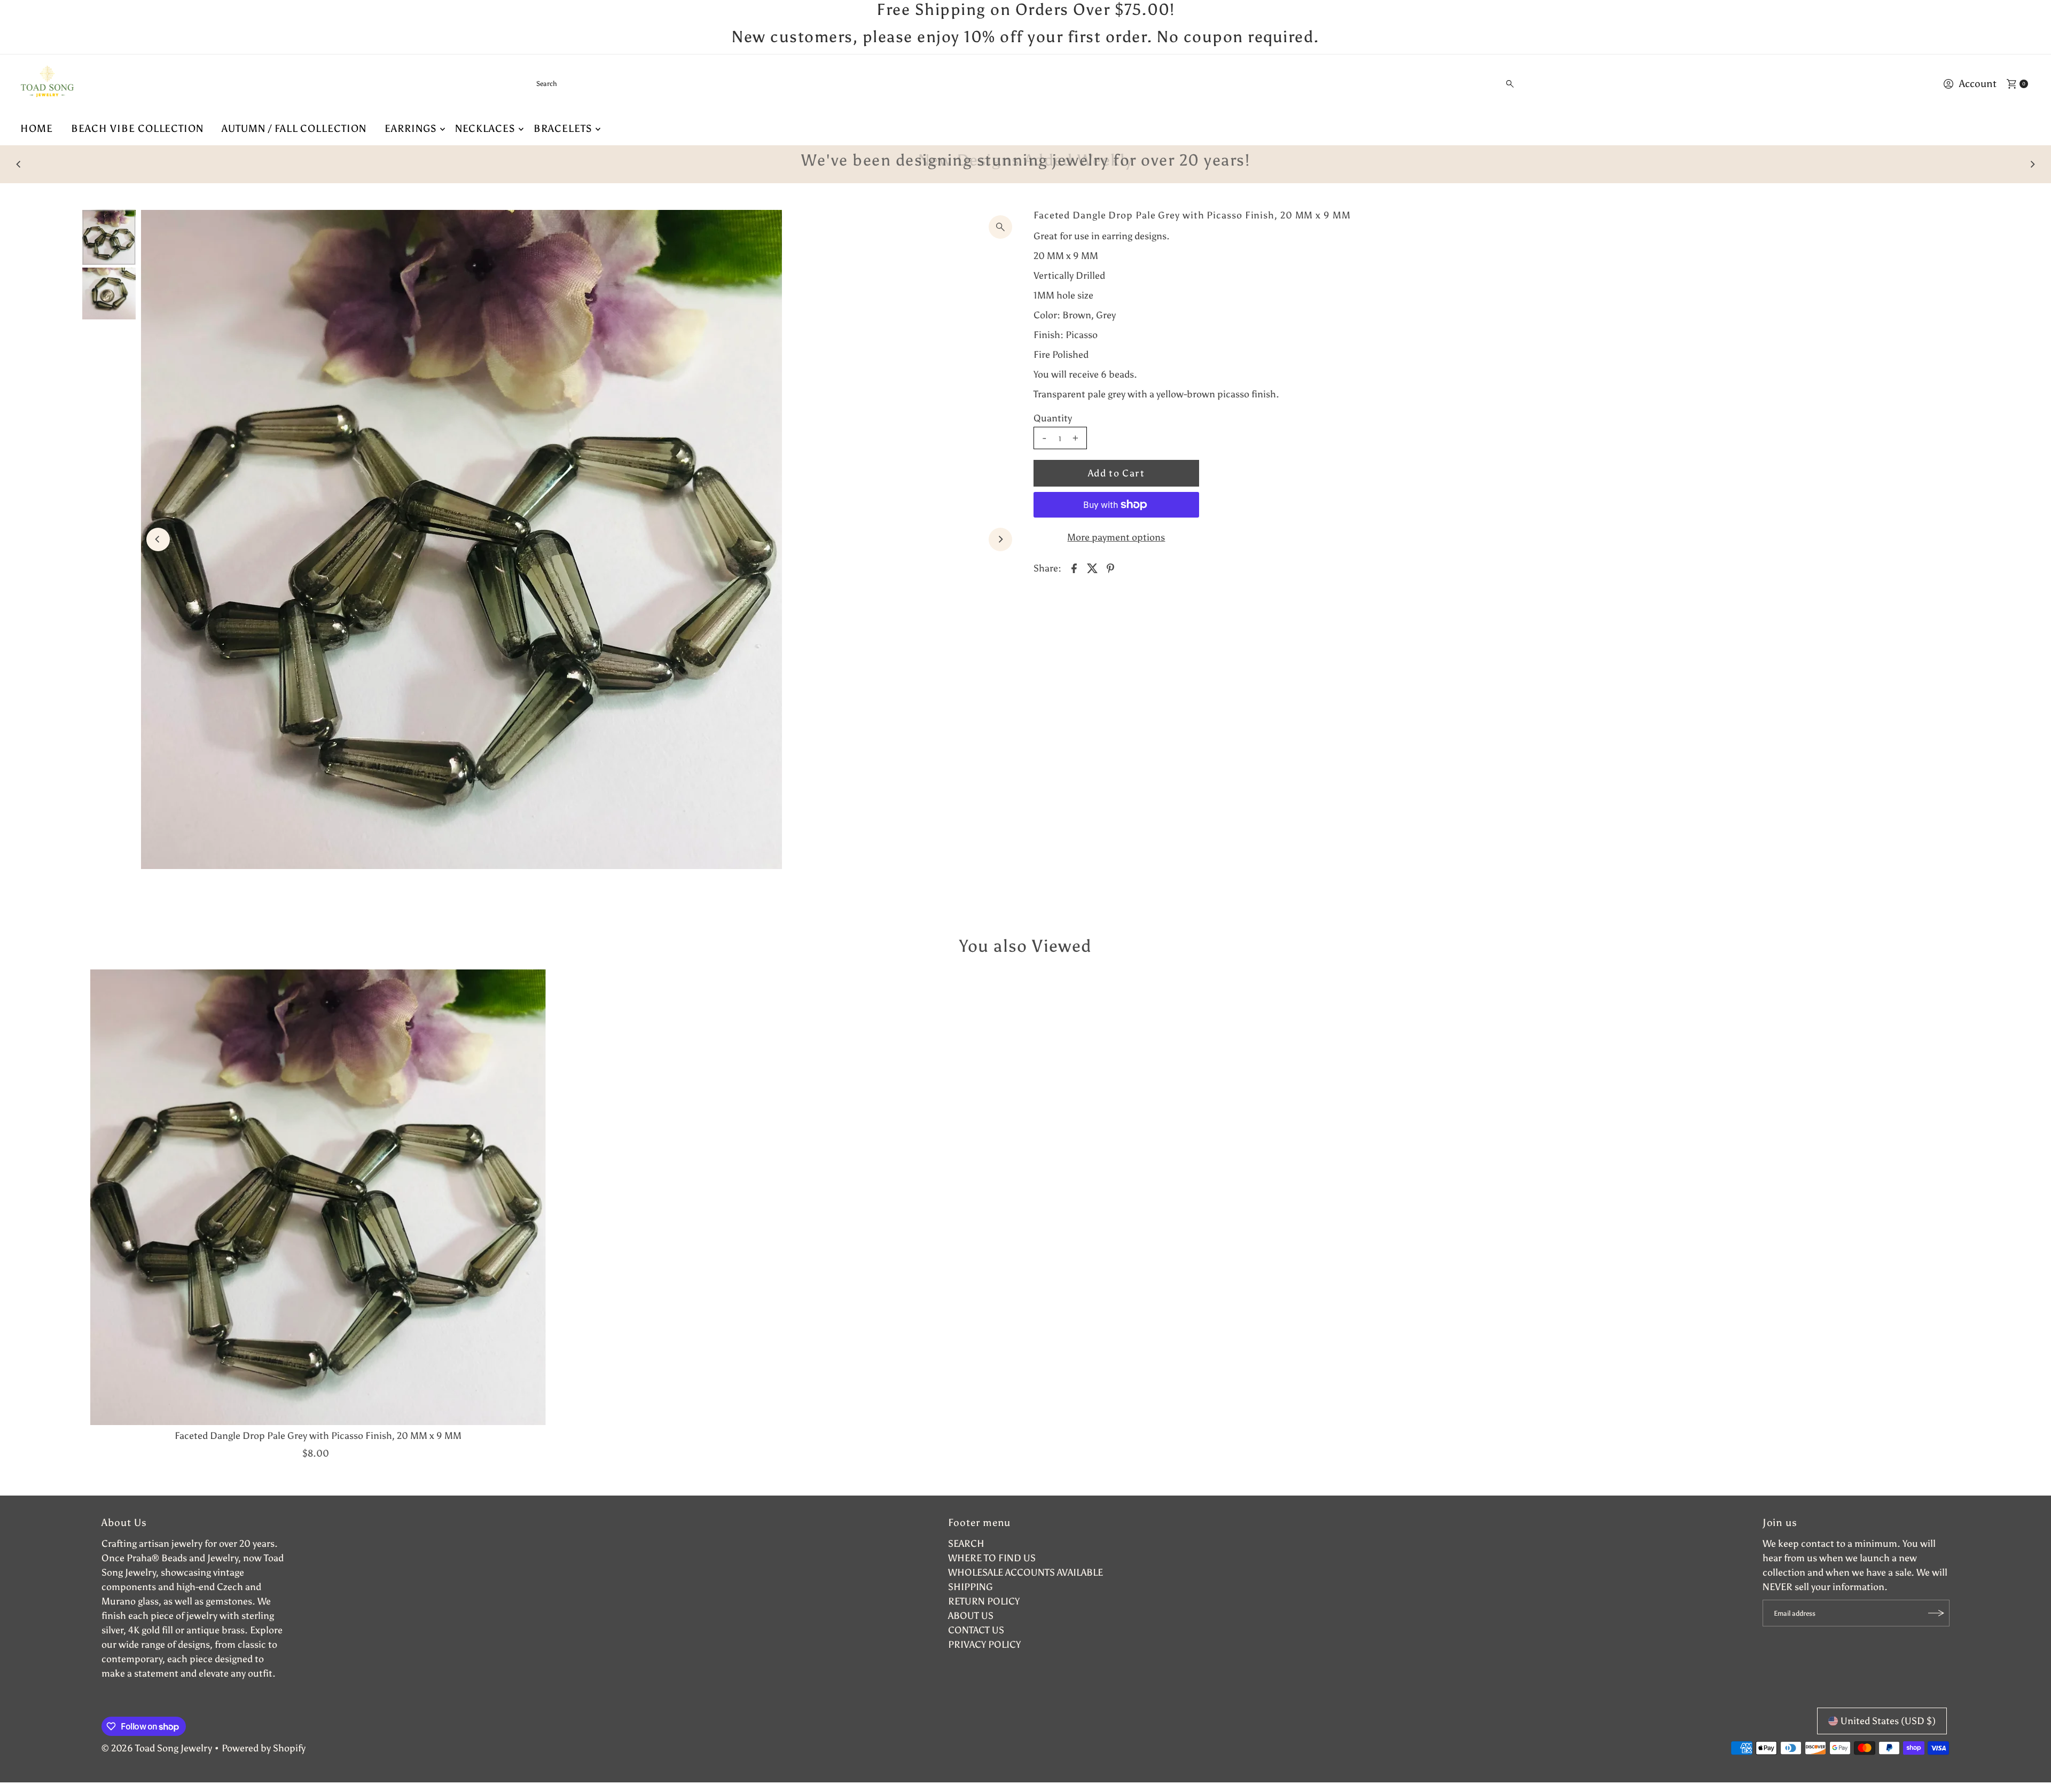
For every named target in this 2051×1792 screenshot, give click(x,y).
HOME (37, 128)
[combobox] (1026, 84)
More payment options (1116, 537)
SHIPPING (970, 1587)
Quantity (1053, 418)
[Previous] (19, 164)
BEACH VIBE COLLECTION (137, 128)
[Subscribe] (1936, 1613)
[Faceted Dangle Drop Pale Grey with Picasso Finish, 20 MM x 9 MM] (318, 1197)
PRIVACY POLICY (984, 1645)
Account (1978, 84)
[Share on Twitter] (1092, 567)
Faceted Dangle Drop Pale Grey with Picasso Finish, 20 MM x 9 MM (318, 1436)
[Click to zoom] (1000, 227)
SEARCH (966, 1544)
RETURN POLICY (984, 1601)
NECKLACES (486, 128)
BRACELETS (563, 128)
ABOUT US (971, 1616)
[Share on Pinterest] (1110, 567)
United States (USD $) (1888, 1721)
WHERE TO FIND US (992, 1558)
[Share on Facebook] (1074, 567)
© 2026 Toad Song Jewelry (157, 1748)
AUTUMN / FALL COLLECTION (294, 128)
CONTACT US (976, 1630)
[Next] (2032, 164)
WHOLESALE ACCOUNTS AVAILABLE (1025, 1572)
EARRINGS (411, 128)
